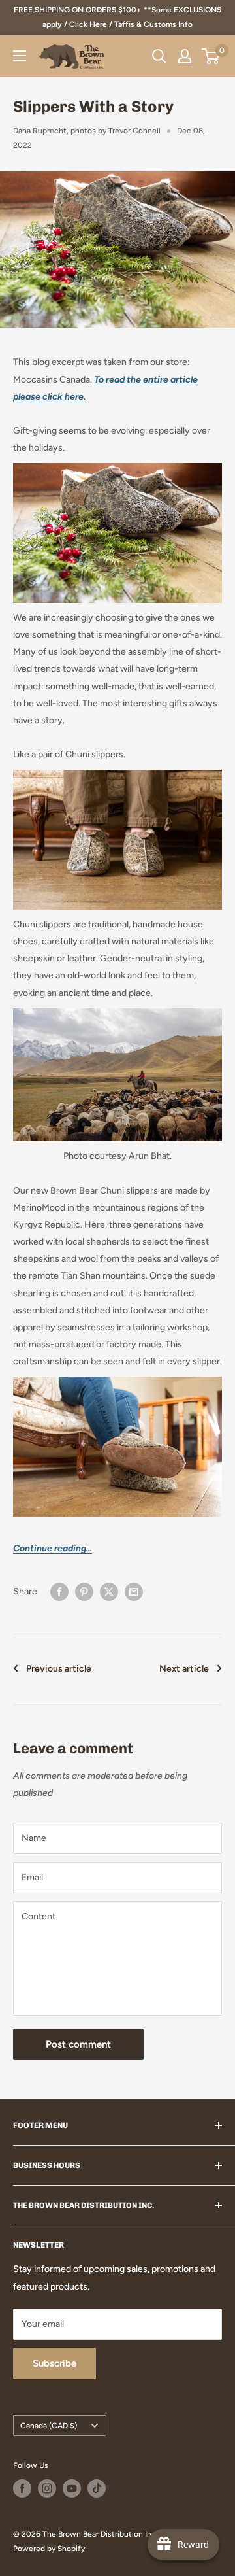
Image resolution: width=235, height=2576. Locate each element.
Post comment (78, 2044)
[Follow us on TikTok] (97, 2488)
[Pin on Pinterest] (84, 1592)
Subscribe (55, 2363)
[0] (211, 56)
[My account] (185, 56)
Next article (184, 1669)
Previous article (59, 1669)
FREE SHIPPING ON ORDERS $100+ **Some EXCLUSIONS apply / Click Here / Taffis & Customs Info (117, 17)
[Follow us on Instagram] (47, 2488)
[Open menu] (20, 56)
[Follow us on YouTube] (72, 2488)
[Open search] (159, 56)
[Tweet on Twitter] (109, 1592)
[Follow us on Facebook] (22, 2488)
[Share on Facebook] (59, 1592)
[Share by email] (134, 1592)
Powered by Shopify (49, 2549)
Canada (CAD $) (49, 2426)
